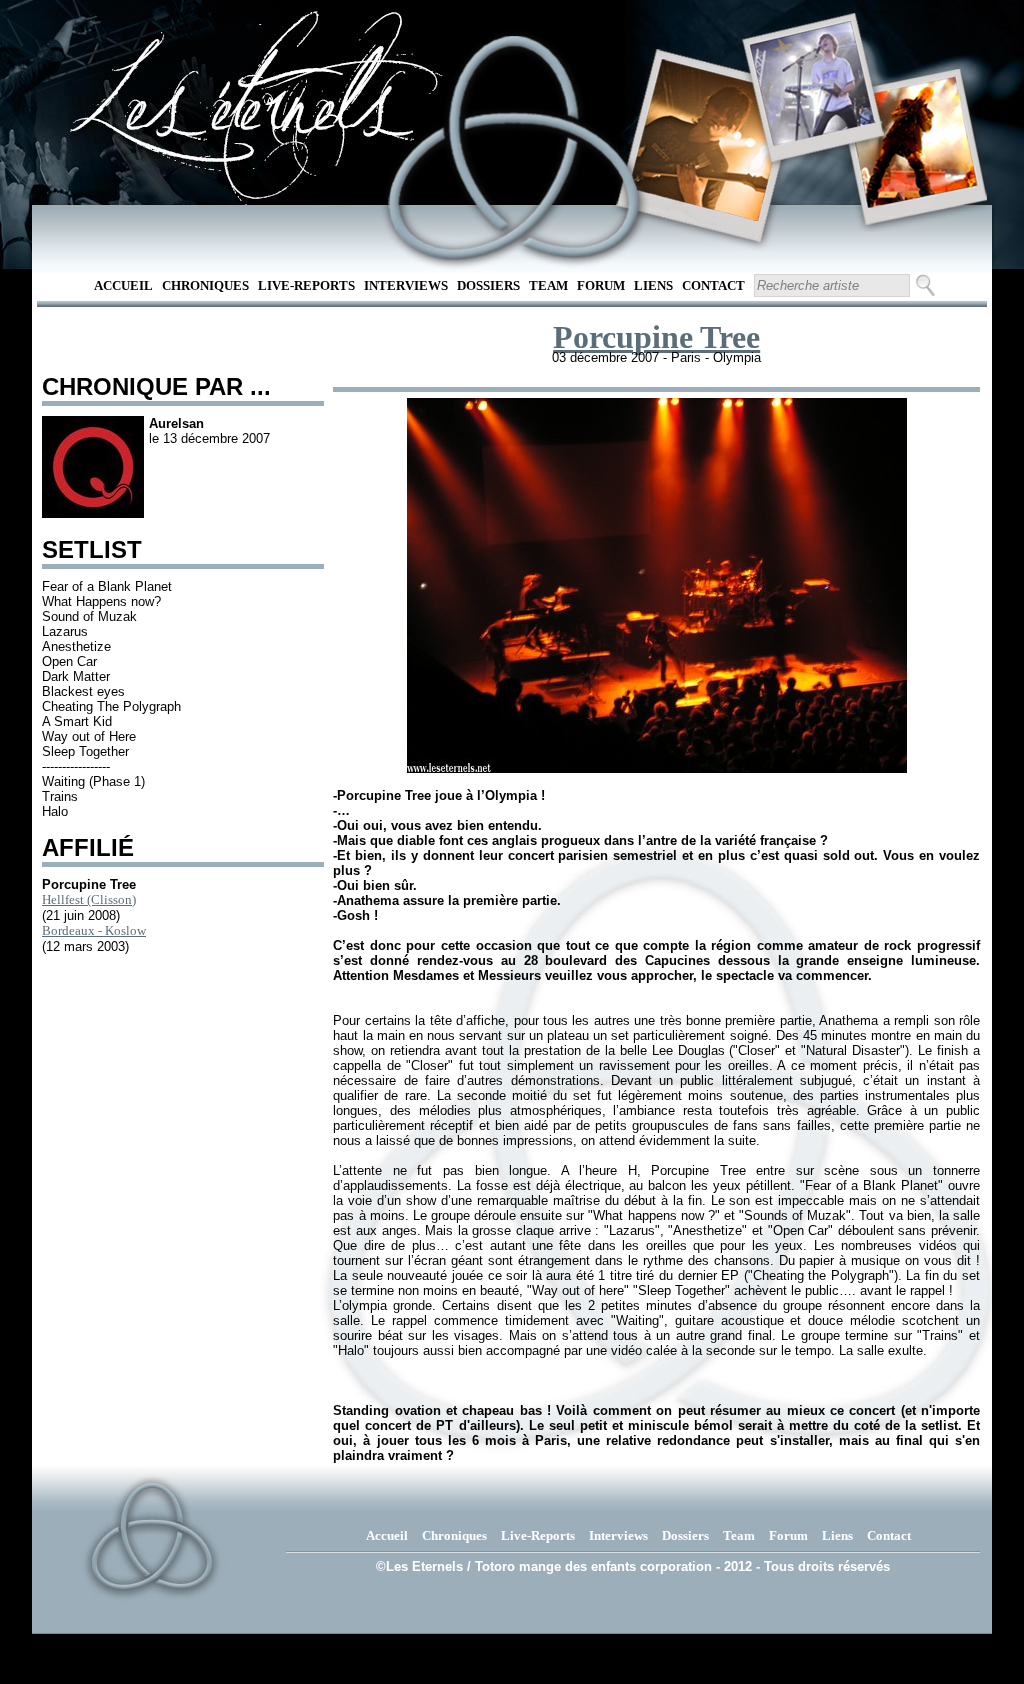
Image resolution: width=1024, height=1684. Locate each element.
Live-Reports (306, 285)
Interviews (406, 285)
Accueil (123, 285)
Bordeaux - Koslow (94, 930)
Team (548, 285)
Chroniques (205, 285)
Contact (713, 285)
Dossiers (488, 285)
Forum (601, 285)
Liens (653, 285)
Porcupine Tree (656, 337)
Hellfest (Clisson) (89, 899)
